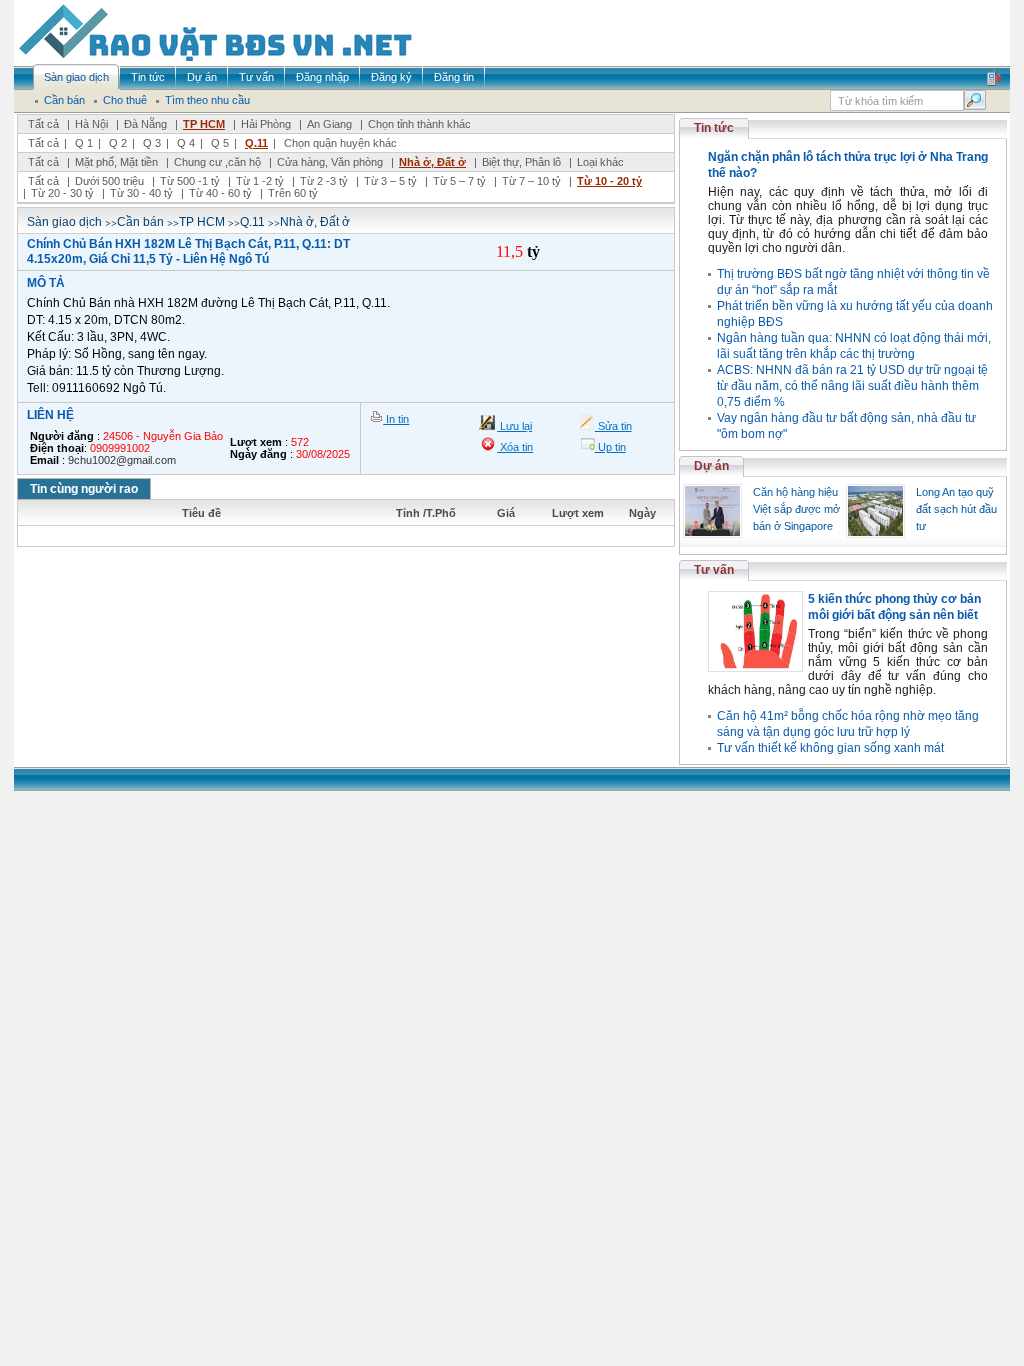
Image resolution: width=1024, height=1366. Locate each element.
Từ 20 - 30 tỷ (62, 193)
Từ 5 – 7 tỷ (459, 181)
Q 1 (84, 143)
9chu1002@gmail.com (122, 460)
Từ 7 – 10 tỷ (531, 181)
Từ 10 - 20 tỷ (609, 181)
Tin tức (714, 128)
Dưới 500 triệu (109, 181)
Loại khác (600, 162)
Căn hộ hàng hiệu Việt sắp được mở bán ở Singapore (796, 509)
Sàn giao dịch (64, 222)
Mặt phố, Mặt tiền (116, 162)
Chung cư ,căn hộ (217, 162)
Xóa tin (515, 447)
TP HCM (204, 124)
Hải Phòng (266, 124)
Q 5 (220, 143)
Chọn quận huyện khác (340, 143)
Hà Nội (91, 124)
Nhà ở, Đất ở (432, 162)
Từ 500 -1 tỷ (190, 181)
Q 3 (152, 143)
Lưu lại (514, 426)
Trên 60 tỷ (293, 193)
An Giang (329, 124)
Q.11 (256, 143)
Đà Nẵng (145, 124)
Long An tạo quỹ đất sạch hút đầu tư (956, 509)
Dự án (711, 466)
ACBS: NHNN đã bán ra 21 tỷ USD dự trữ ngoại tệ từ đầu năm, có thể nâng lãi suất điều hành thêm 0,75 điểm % (852, 386)
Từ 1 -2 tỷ (260, 181)
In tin (396, 419)
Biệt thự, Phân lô (521, 162)
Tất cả (43, 124)
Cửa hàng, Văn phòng (330, 162)
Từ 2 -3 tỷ (324, 181)
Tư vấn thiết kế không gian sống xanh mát (830, 748)
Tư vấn (714, 570)
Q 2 (118, 143)
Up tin (610, 447)
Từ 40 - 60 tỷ (220, 193)
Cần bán (140, 222)
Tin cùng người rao (84, 489)
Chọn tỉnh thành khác (419, 124)
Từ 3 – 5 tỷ (390, 181)
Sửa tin (613, 426)
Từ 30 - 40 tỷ (141, 193)
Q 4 (186, 143)
